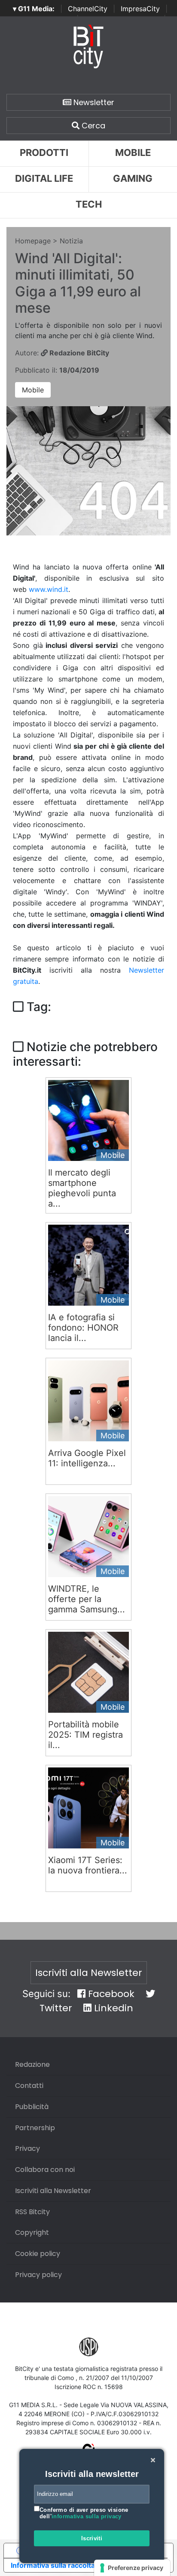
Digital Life (44, 178)
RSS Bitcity (32, 2212)
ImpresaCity (140, 9)
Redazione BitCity (78, 353)
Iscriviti (92, 2538)
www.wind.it (49, 589)
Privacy (27, 2148)
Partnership (35, 2128)
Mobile (33, 390)
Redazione (32, 2064)
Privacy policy (38, 2275)
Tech (89, 204)
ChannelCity (88, 9)
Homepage (33, 241)
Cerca (92, 126)
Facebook (110, 1994)
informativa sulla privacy (87, 2516)
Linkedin (112, 2008)
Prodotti (44, 152)
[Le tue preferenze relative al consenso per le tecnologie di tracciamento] (132, 2568)
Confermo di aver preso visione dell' (84, 2513)
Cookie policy (38, 2254)
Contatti (29, 2086)
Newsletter (93, 102)
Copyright (32, 2232)
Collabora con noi (45, 2170)
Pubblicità (32, 2107)
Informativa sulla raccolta (53, 2565)
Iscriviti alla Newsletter (89, 1973)
